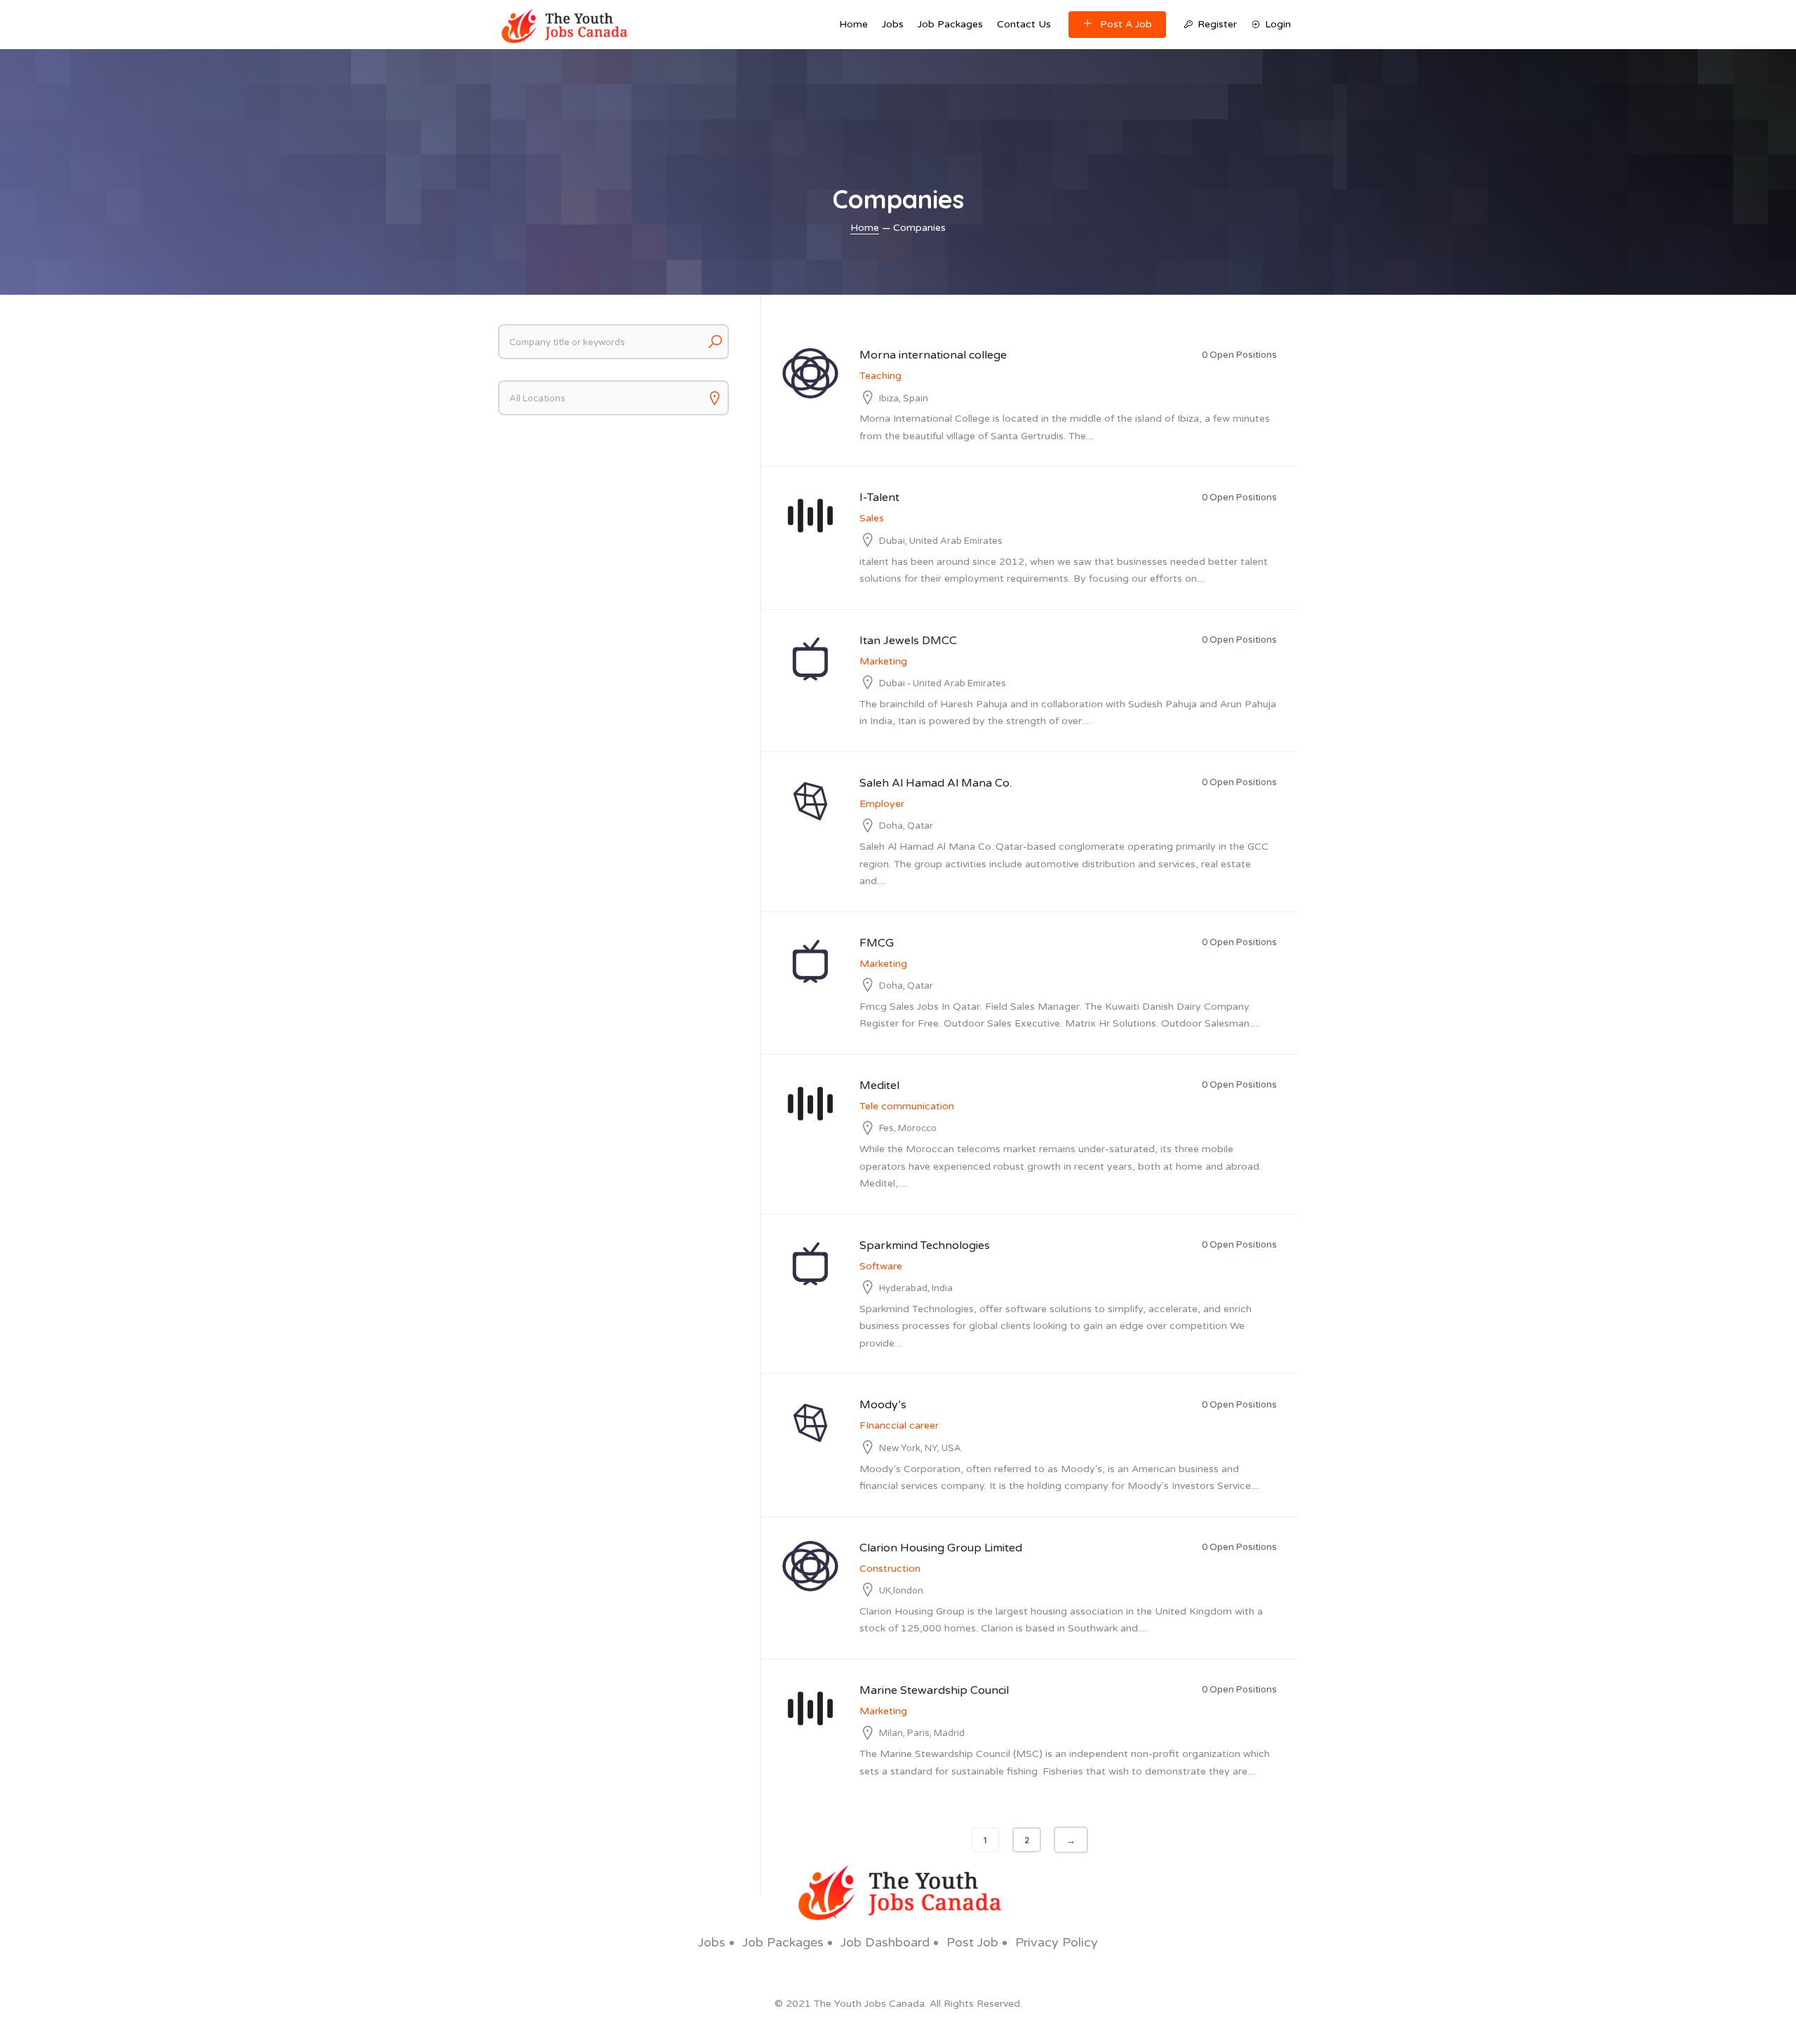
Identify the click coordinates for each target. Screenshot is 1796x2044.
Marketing (883, 661)
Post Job (972, 1942)
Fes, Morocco (908, 1128)
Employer (882, 804)
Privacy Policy (1057, 1942)
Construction (890, 1569)
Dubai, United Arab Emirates (941, 541)
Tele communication (907, 1106)
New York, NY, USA (920, 1448)
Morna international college (933, 355)
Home (853, 24)
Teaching (880, 376)
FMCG (877, 943)
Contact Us (1024, 24)
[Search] (715, 342)
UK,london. (902, 1591)
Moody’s (883, 1405)
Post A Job (1126, 24)
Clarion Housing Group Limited (941, 1548)
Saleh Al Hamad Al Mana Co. (936, 783)
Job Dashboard (885, 1942)
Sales (872, 518)
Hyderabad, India (916, 1288)
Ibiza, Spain (904, 399)
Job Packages (950, 24)
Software (881, 1266)
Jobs (893, 24)
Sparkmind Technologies (925, 1245)
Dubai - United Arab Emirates (943, 683)
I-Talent (879, 497)
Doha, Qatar (906, 826)
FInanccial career (899, 1425)
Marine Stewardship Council (934, 1690)
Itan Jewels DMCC (908, 641)
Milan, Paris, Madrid (922, 1733)
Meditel (879, 1086)
